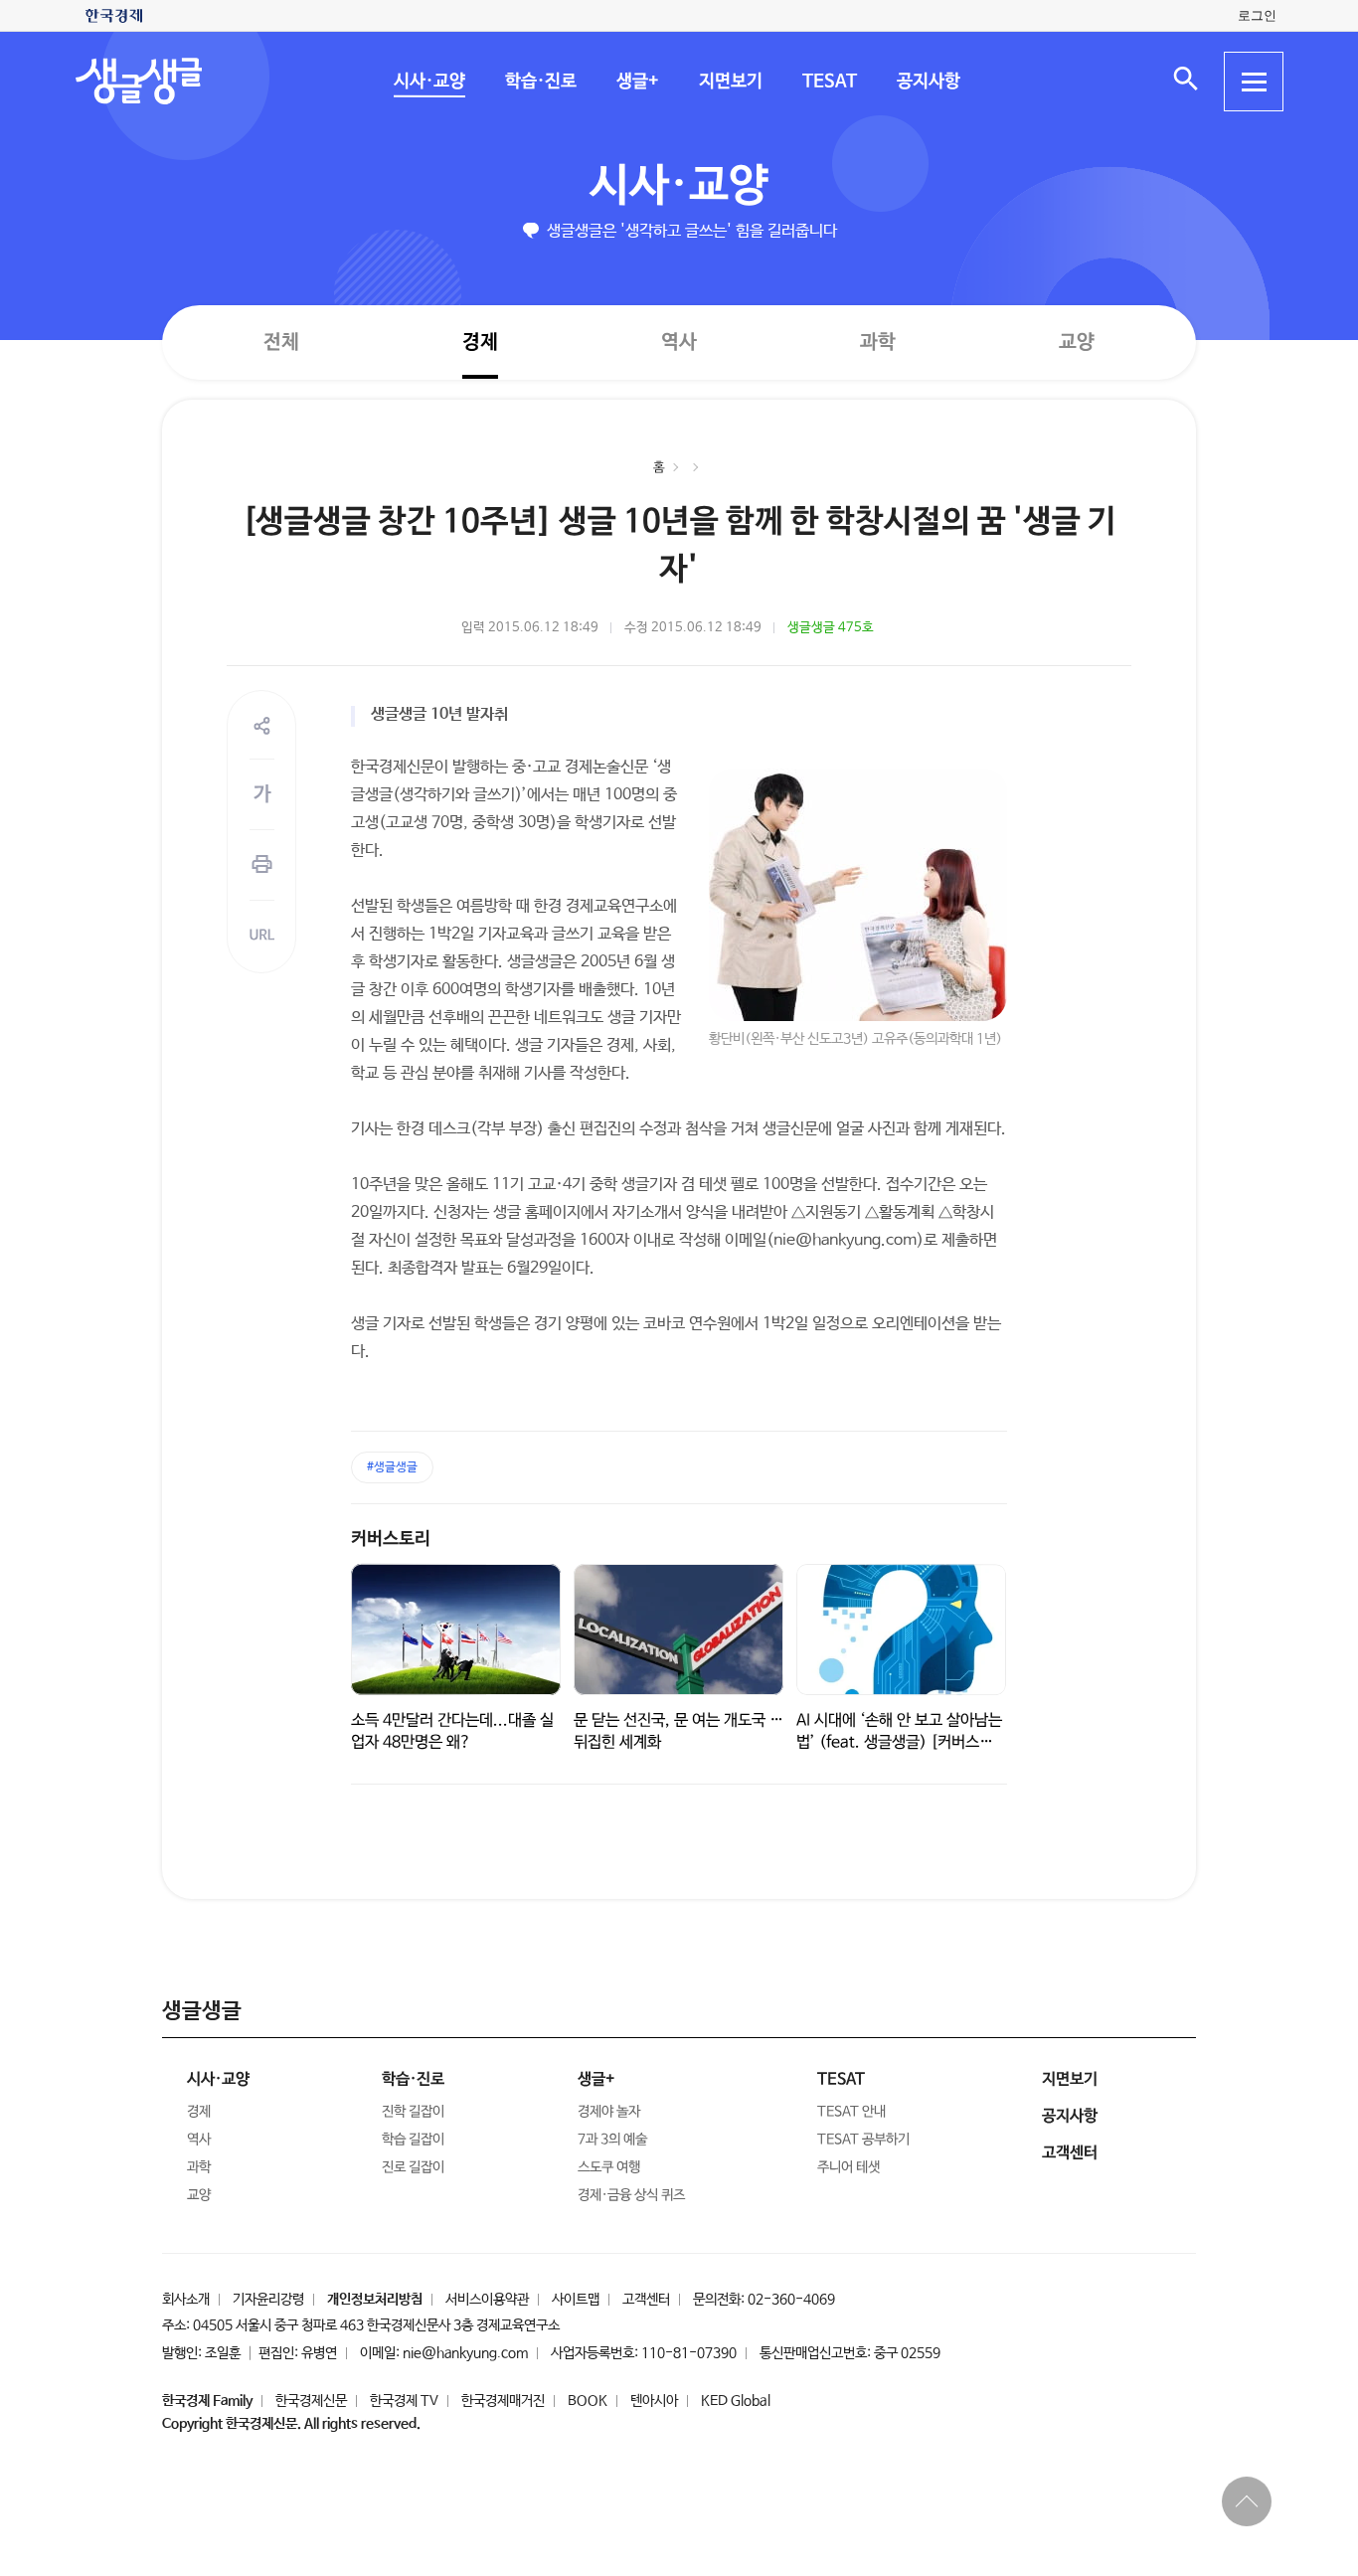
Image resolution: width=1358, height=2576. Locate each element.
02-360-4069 (791, 2300)
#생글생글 (392, 1467)
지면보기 (730, 82)
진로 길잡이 (413, 2167)
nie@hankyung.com (465, 2353)
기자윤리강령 (268, 2300)
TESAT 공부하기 (863, 2140)
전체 (281, 342)
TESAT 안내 (851, 2112)
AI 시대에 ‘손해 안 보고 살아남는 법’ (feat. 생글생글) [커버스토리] (899, 1742)
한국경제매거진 (503, 2401)
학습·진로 (540, 82)
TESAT (829, 82)
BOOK (588, 2401)
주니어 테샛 (849, 2167)
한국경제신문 (311, 2401)
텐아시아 (654, 2401)
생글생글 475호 (831, 628)
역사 (679, 342)
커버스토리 (391, 1539)
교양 (1077, 343)
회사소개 (186, 2300)
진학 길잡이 (413, 2112)
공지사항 (928, 82)
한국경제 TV (404, 2401)
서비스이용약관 (487, 2300)
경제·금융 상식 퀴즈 (631, 2195)
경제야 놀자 (609, 2112)
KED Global (736, 2401)
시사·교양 (428, 82)
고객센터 (646, 2300)
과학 (878, 343)
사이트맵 (576, 2300)
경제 (480, 342)
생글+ (637, 82)
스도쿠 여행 (609, 2167)
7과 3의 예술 (612, 2140)
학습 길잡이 (413, 2140)
